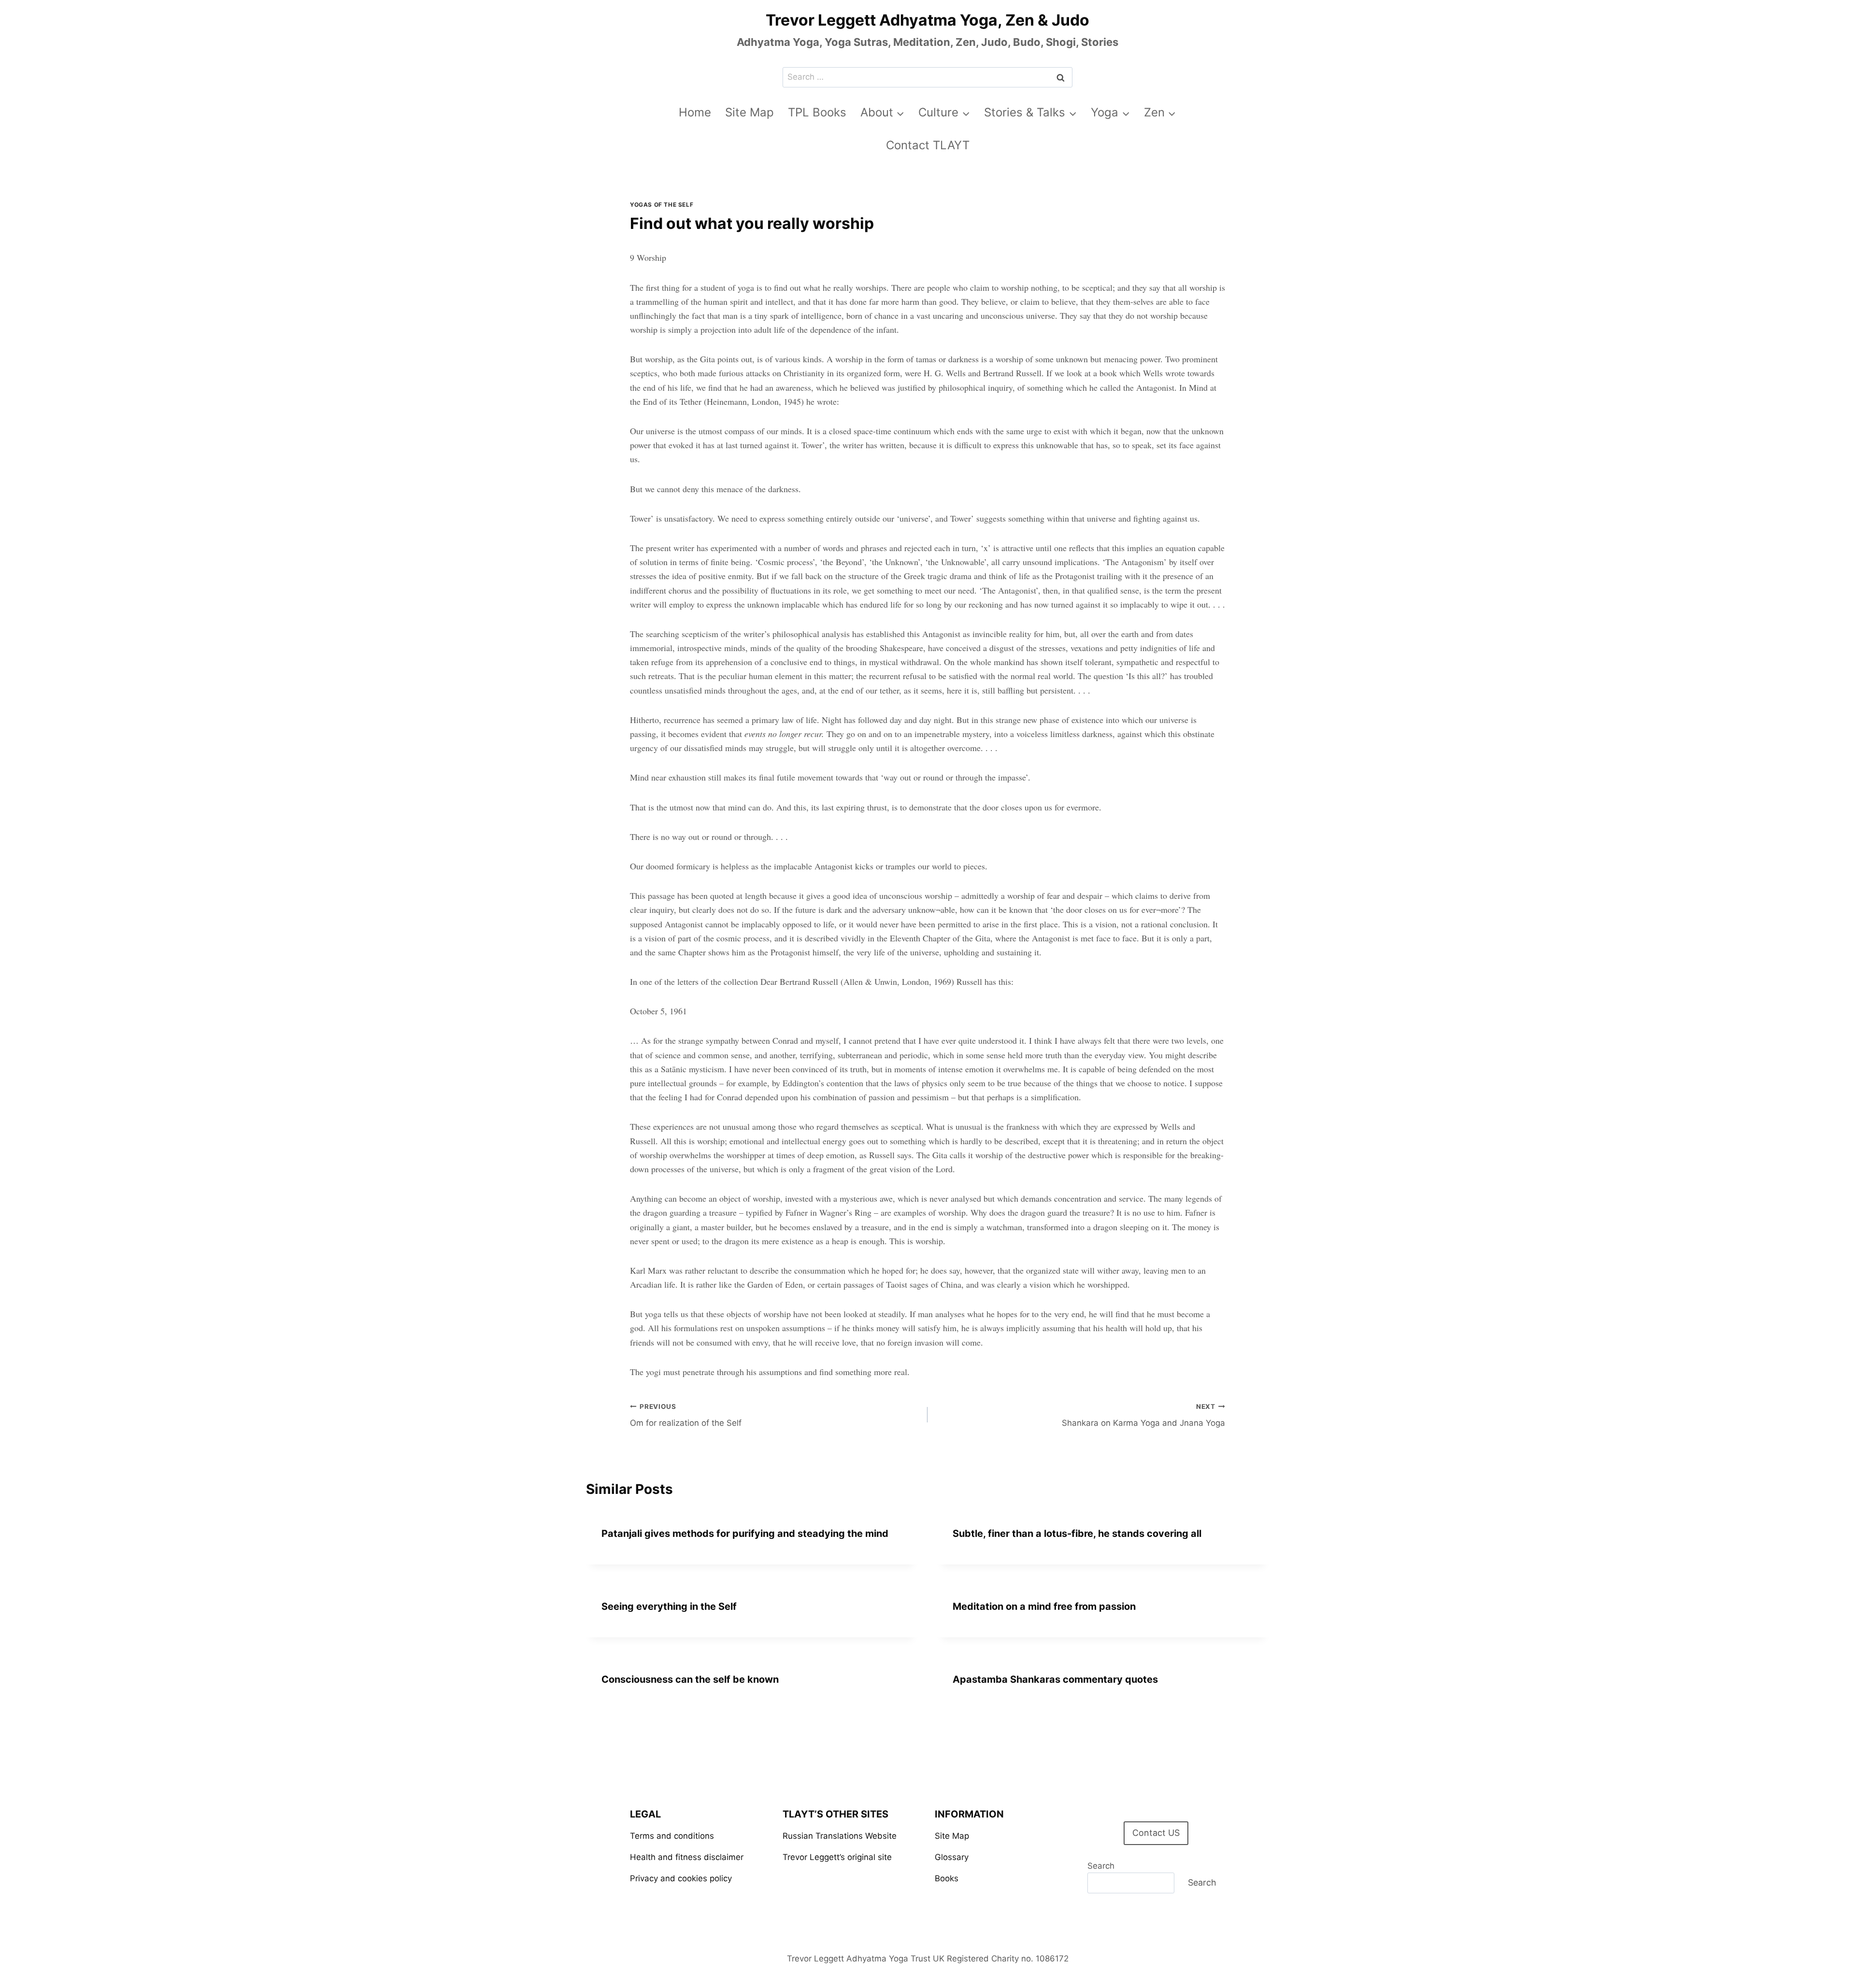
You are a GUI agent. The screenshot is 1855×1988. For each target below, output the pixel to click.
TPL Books (817, 112)
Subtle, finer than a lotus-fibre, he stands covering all (1077, 1534)
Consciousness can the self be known (690, 1679)
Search (1101, 1866)
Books (947, 1878)
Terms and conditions (672, 1836)
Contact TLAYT (928, 145)
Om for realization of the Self (686, 1415)
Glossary (952, 1857)
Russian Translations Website (840, 1836)
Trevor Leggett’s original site (837, 1857)
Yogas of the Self (662, 205)
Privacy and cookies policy (681, 1878)
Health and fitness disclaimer (687, 1857)
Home (695, 112)
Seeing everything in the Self (669, 1606)
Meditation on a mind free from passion (1044, 1606)
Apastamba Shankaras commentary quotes (1055, 1679)
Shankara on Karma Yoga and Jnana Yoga (1143, 1415)
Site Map (749, 112)
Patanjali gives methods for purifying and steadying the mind (745, 1534)
